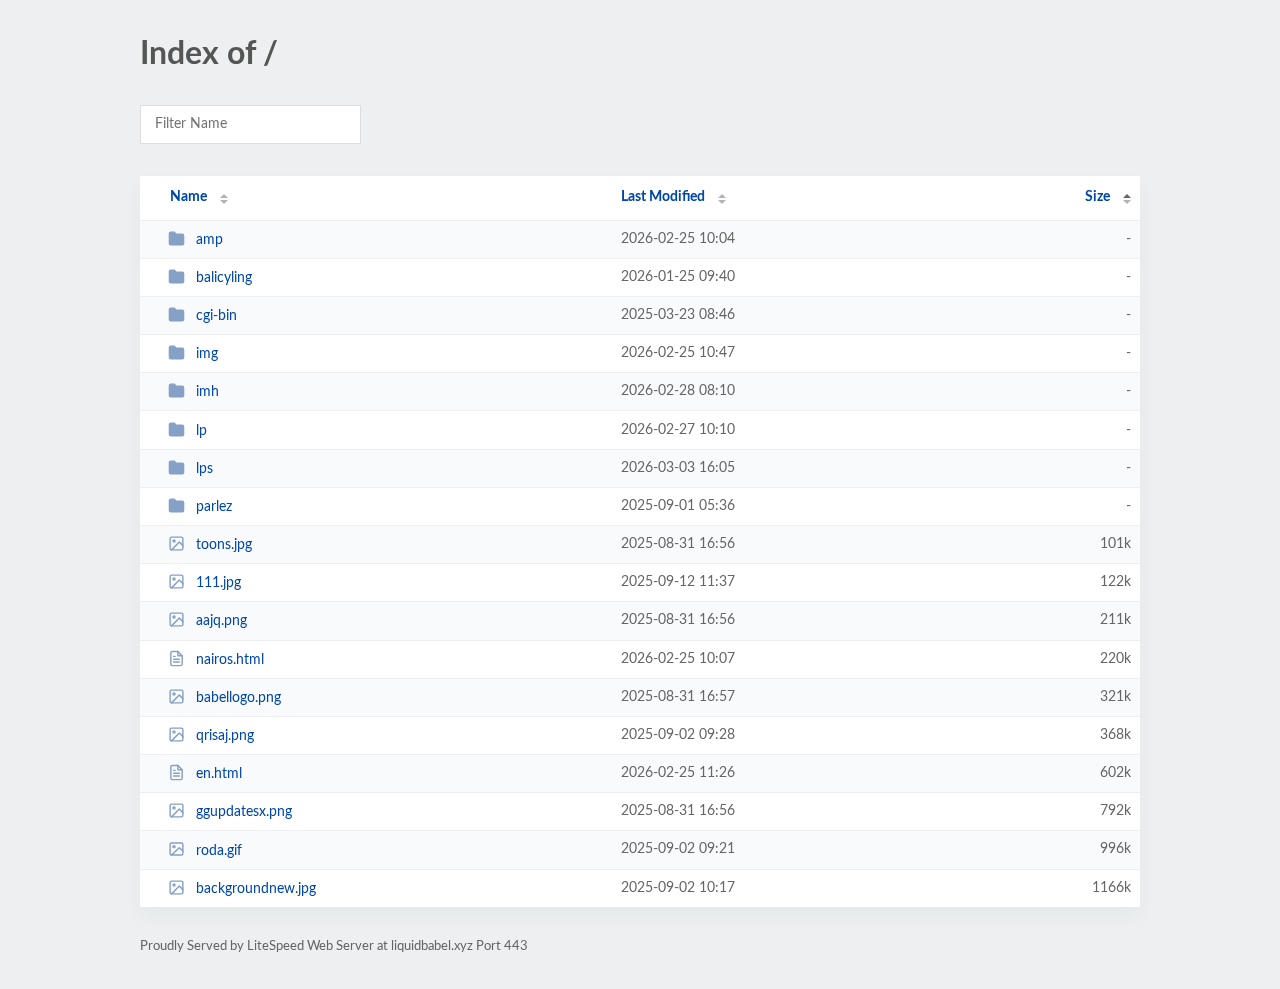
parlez (214, 507)
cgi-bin (216, 316)
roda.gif (219, 850)
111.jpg (218, 583)
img (207, 354)
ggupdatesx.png (244, 812)
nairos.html (230, 660)
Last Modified (663, 197)
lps (204, 469)
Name (188, 197)
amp (209, 240)
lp (201, 431)
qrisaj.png (225, 736)
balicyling (224, 278)
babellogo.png (238, 698)
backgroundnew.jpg (256, 889)
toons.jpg (224, 545)
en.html (219, 774)
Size (1097, 197)
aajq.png (221, 621)
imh (207, 392)
